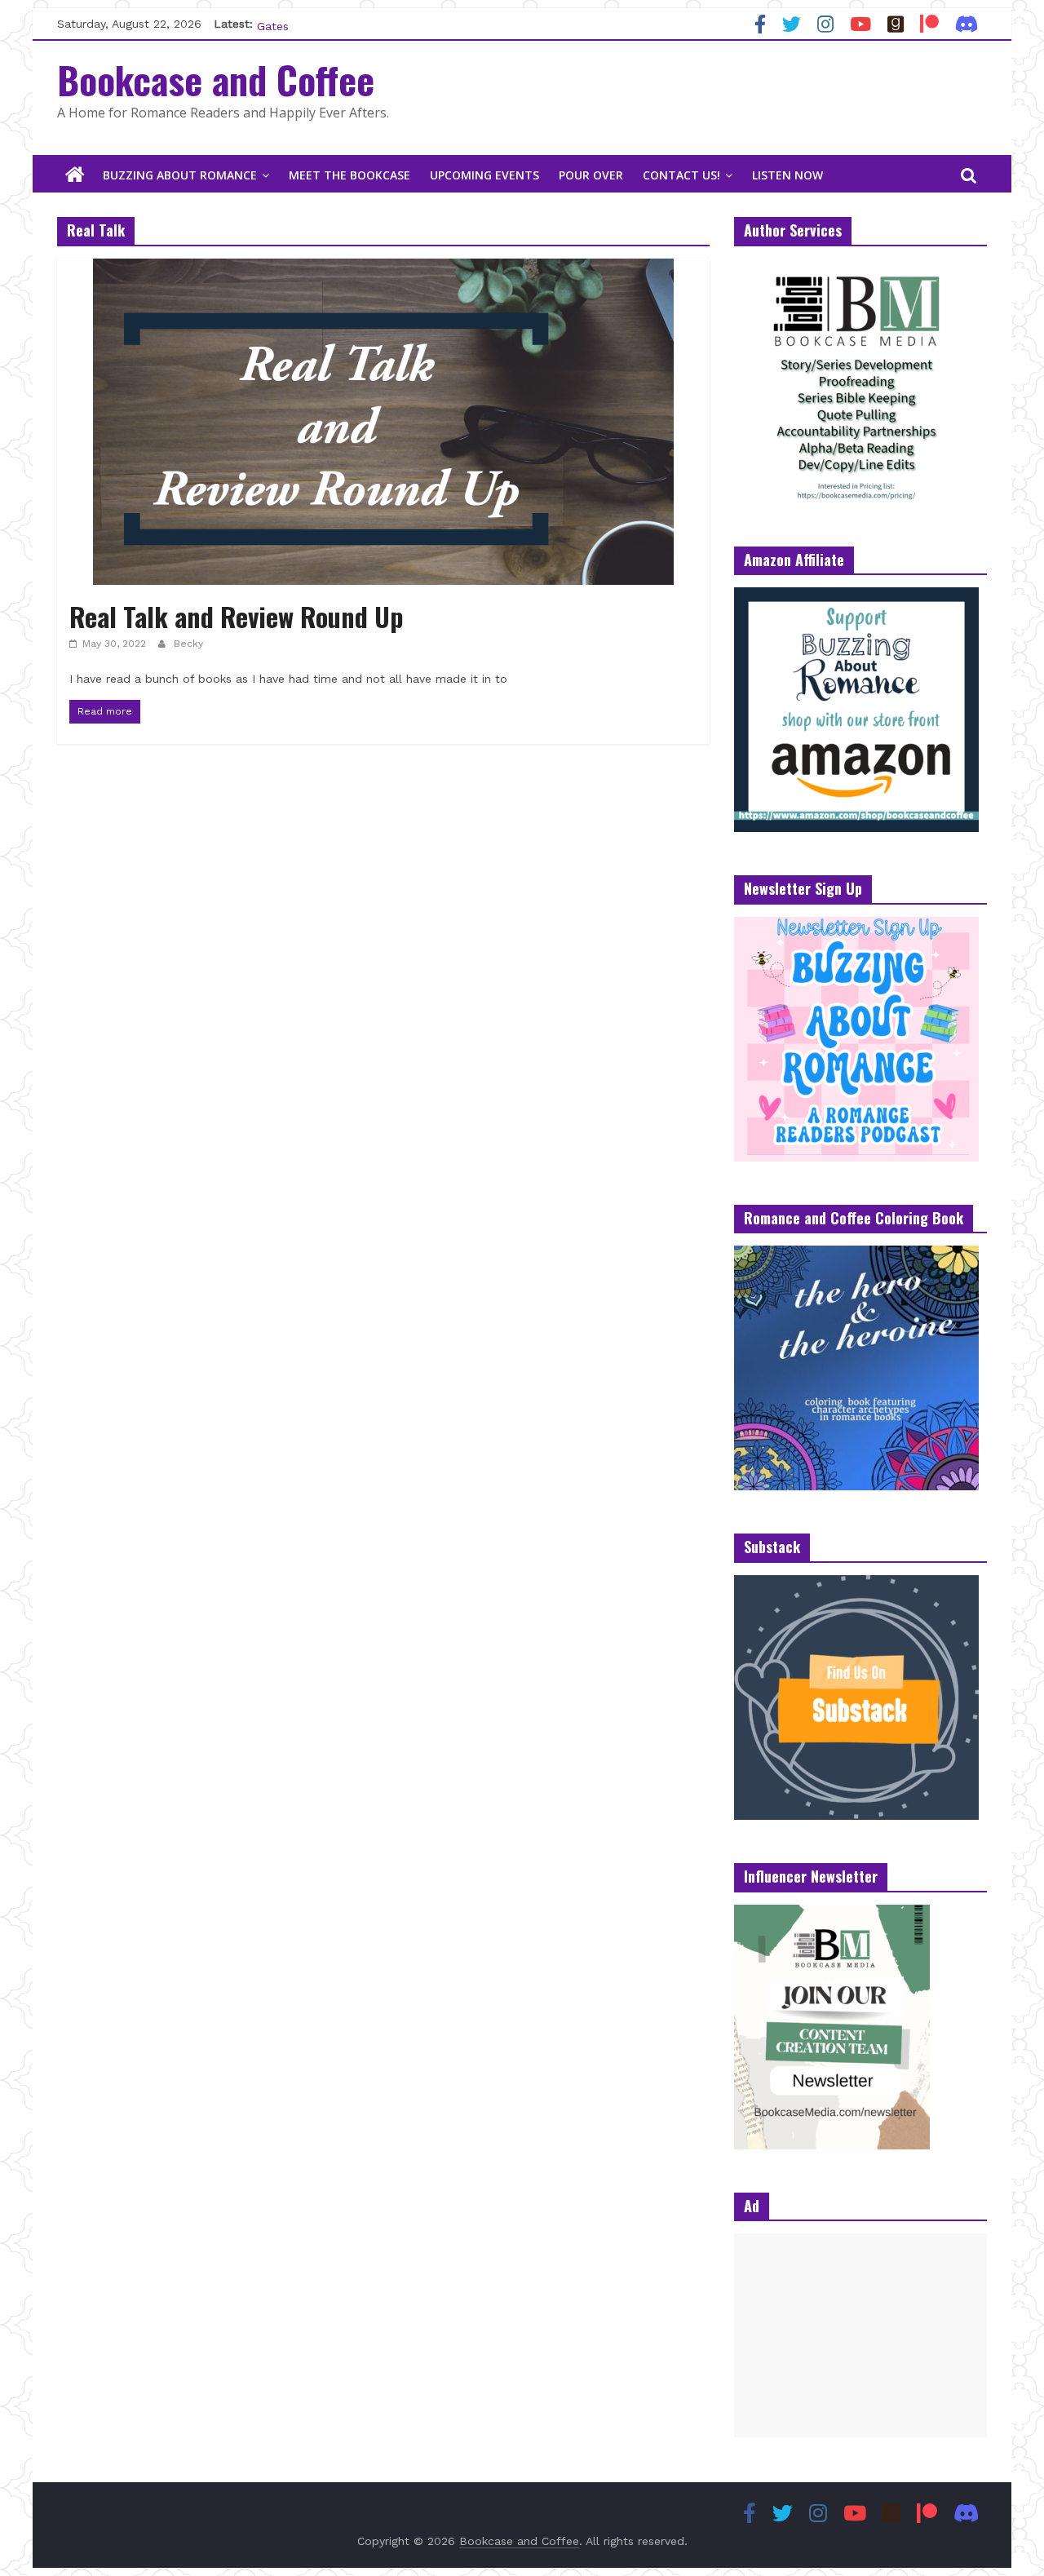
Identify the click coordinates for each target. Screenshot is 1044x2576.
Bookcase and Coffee (216, 79)
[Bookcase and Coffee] (75, 175)
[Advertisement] (860, 2335)
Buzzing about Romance (180, 175)
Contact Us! (681, 175)
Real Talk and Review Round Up (237, 616)
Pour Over (591, 175)
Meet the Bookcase (349, 175)
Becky (188, 644)
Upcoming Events (484, 175)
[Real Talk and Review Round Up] (383, 269)
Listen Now (787, 175)
